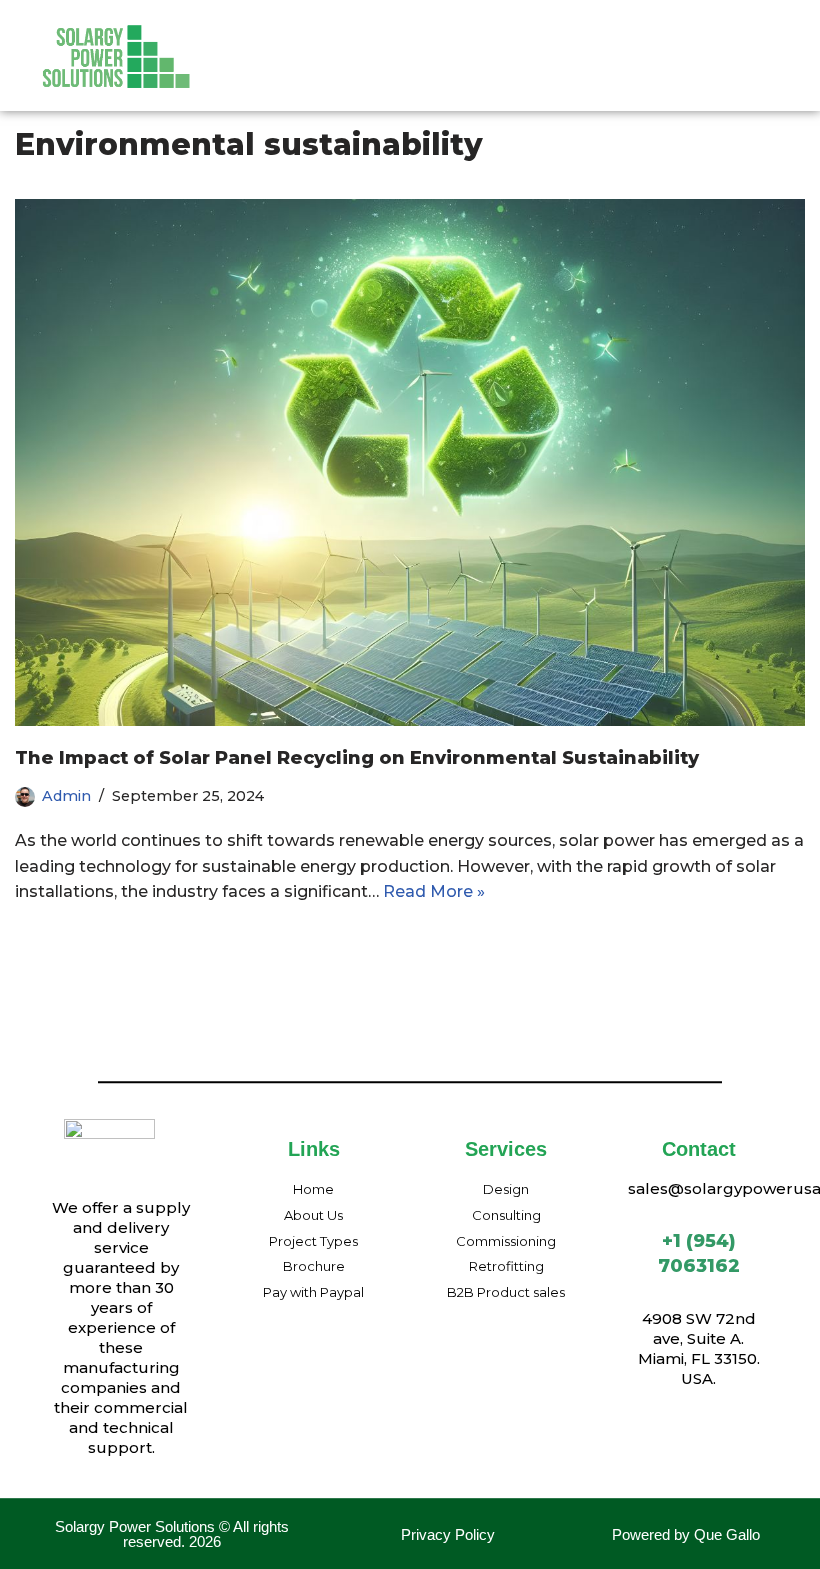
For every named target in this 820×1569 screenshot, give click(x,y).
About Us (346, 39)
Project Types (550, 39)
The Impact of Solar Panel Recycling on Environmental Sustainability (357, 758)
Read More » (434, 891)
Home (259, 39)
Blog (449, 78)
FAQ (646, 39)
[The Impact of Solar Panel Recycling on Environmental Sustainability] (410, 462)
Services (440, 39)
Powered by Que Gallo (686, 1534)
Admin (66, 796)
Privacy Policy (448, 1534)
